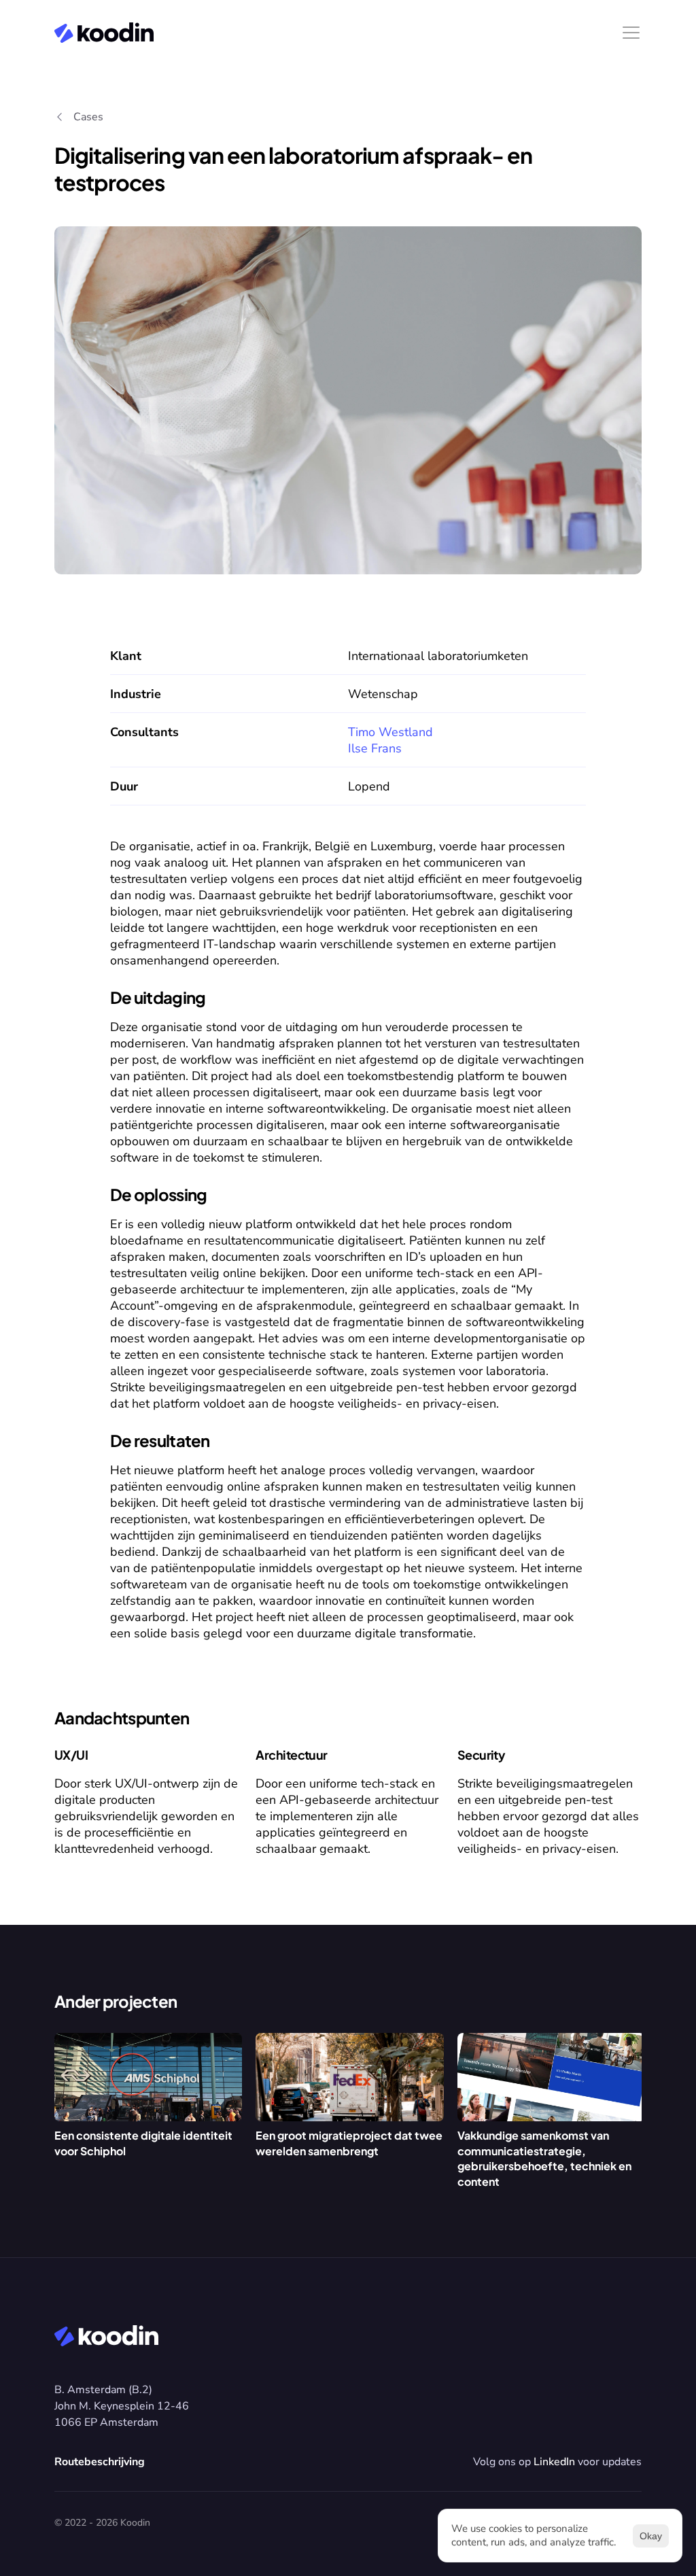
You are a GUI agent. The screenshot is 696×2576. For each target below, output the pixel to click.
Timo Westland (390, 732)
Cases (88, 117)
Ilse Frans (375, 748)
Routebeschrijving (100, 2462)
